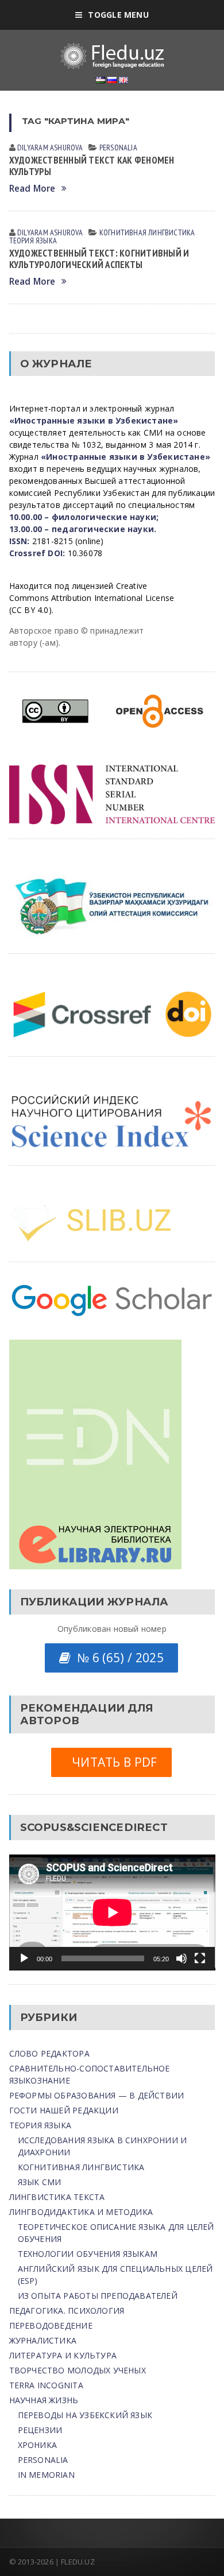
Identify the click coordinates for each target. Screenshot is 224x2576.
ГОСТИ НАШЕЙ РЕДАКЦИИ (64, 2110)
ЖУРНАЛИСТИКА (43, 2340)
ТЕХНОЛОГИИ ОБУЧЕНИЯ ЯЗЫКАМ (88, 2254)
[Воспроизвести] (24, 1958)
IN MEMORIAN (46, 2475)
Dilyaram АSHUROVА (50, 148)
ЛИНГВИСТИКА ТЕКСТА (57, 2197)
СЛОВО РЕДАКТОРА (49, 2053)
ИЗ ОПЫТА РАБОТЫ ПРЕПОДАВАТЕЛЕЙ (98, 2296)
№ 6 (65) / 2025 (117, 1658)
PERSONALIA (118, 148)
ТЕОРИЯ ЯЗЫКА (33, 240)
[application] (112, 1912)
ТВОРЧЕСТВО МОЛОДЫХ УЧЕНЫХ (78, 2370)
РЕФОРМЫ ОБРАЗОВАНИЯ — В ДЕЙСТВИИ (97, 2095)
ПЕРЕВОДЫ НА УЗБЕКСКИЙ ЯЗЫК (85, 2415)
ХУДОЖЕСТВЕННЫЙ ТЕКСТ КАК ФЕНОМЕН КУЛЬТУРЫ (92, 166)
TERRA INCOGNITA (46, 2385)
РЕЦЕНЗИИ (40, 2430)
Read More (32, 189)
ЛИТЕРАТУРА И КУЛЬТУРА (63, 2355)
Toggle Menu (118, 15)
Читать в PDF (111, 1762)
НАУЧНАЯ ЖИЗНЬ (44, 2400)
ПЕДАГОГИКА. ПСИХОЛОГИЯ (67, 2311)
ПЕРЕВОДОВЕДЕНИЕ (51, 2325)
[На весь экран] (200, 1958)
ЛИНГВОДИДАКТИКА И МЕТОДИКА (81, 2212)
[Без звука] (181, 1958)
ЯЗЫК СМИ (40, 2182)
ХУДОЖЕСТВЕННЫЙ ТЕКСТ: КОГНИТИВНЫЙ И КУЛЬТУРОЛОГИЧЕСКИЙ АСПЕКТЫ (99, 259)
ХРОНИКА (37, 2445)
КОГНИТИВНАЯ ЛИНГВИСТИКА (147, 232)
